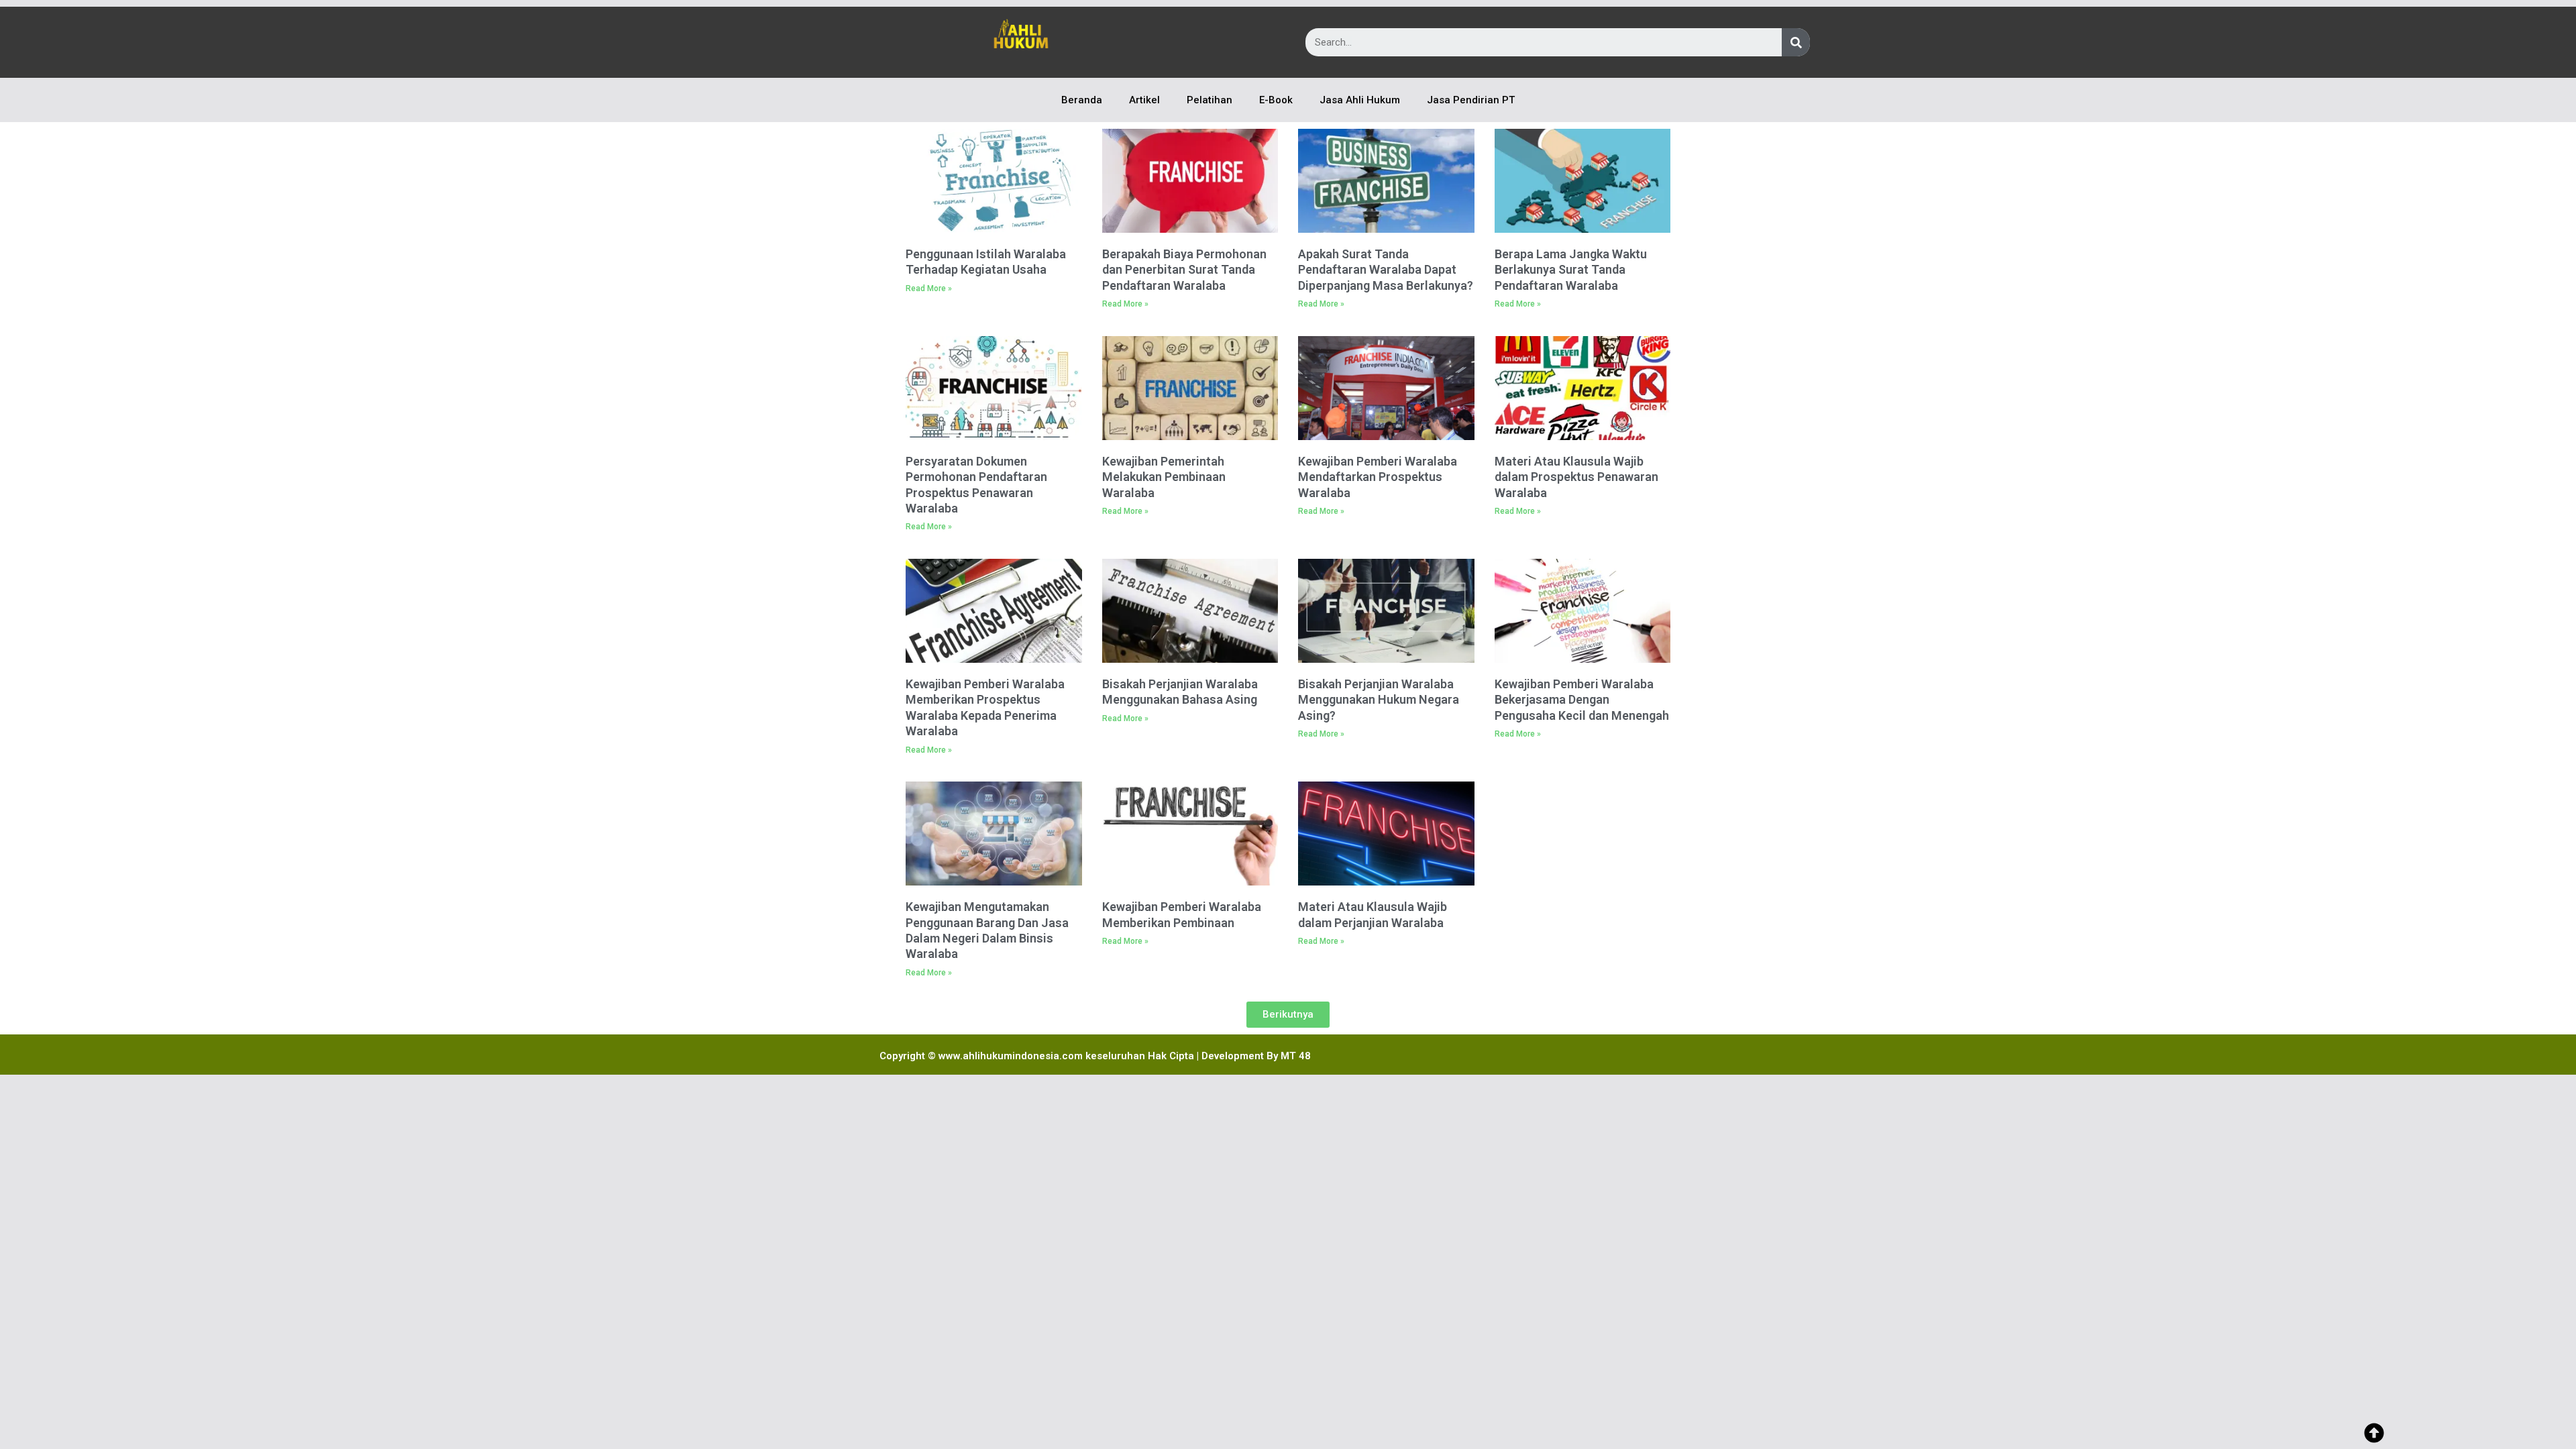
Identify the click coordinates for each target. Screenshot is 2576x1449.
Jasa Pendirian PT (1471, 100)
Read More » (929, 288)
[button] (1288, 1015)
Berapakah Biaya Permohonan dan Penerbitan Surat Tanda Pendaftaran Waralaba (1184, 270)
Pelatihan (1210, 100)
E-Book (1276, 100)
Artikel (1144, 100)
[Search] (1796, 42)
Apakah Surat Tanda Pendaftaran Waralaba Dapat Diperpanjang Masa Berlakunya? (1386, 270)
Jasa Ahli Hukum (1360, 100)
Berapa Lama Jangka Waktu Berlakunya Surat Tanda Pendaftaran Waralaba (1571, 270)
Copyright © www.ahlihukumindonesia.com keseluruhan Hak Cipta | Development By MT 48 (1095, 1056)
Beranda (1082, 100)
